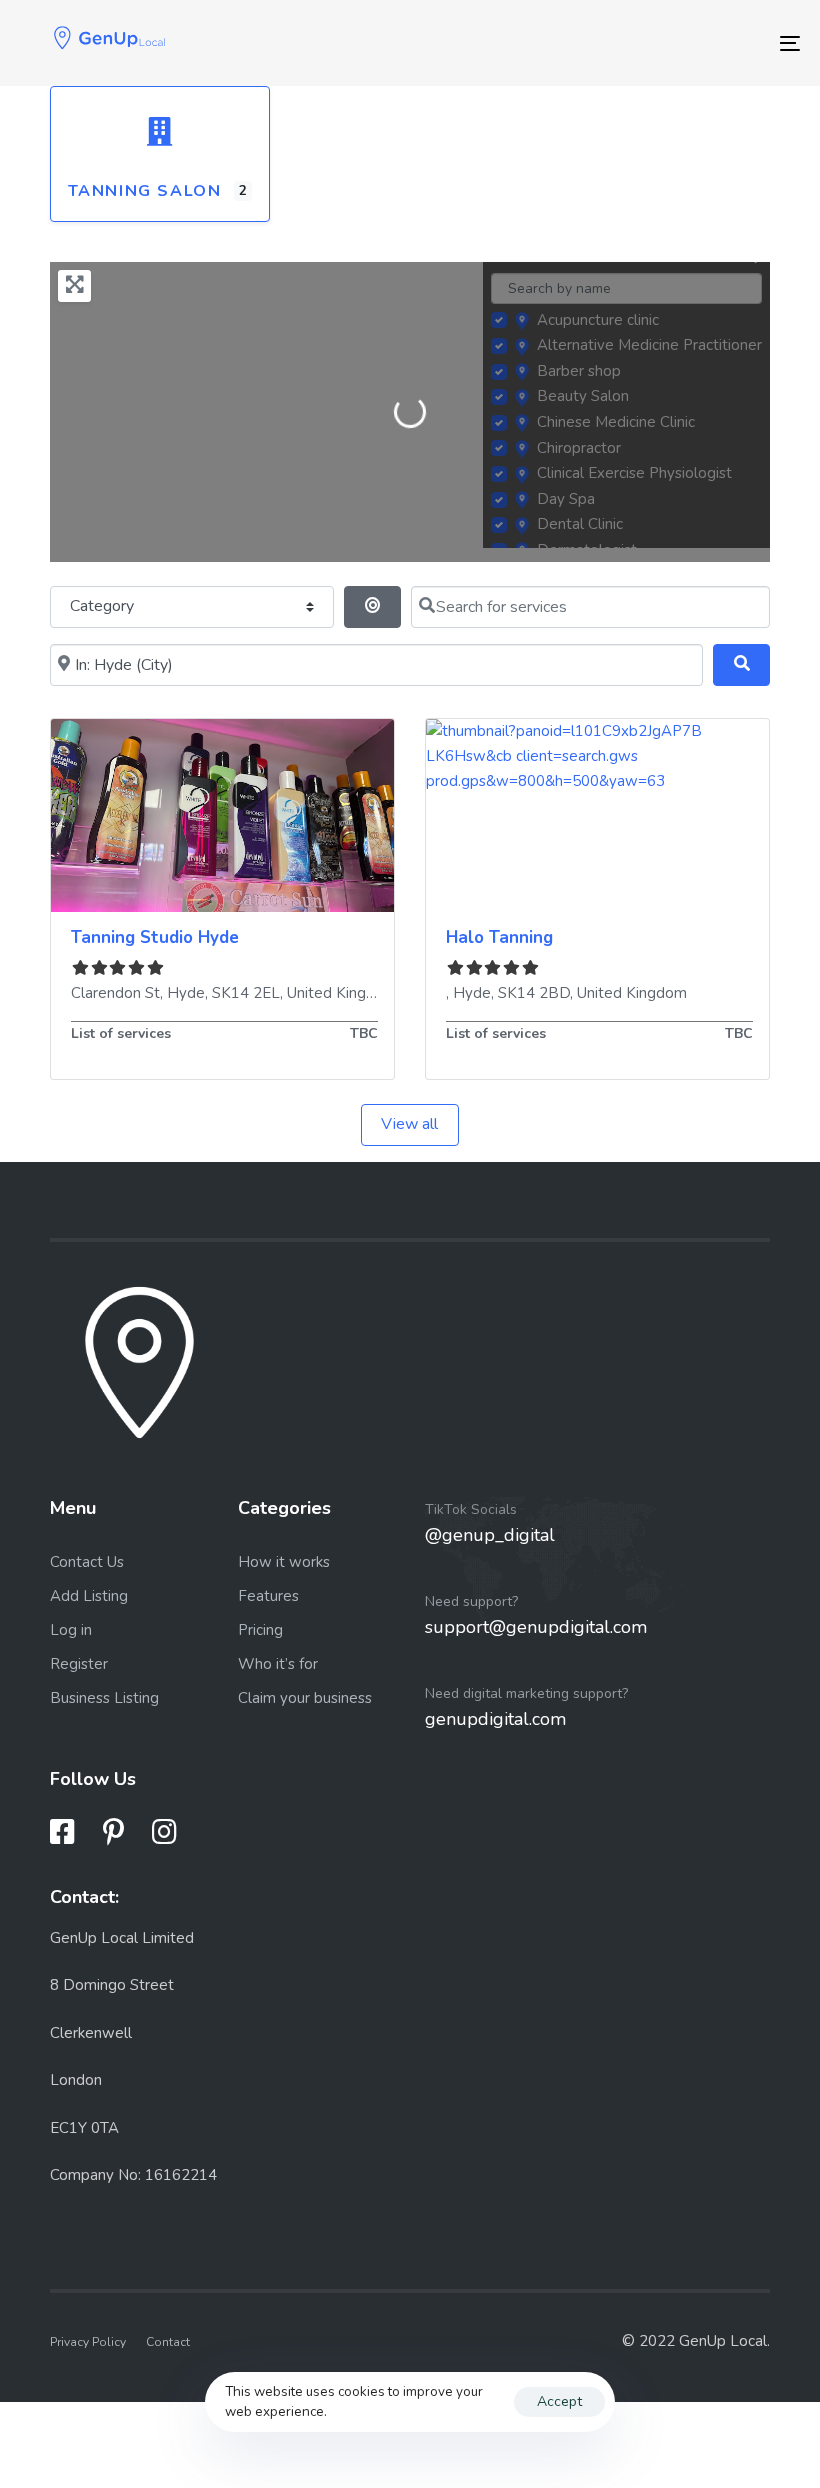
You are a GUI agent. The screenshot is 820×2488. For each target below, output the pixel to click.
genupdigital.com (495, 1719)
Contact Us (87, 1562)
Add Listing (89, 1596)
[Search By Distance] (372, 607)
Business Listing (104, 1698)
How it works (284, 1562)
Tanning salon (145, 191)
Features (268, 1596)
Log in (71, 1630)
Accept (559, 2401)
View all (409, 1124)
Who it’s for (278, 1664)
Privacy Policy (88, 2342)
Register (79, 1664)
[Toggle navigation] (670, 43)
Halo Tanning (499, 937)
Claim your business (305, 1698)
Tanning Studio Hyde (155, 937)
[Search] (741, 665)
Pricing (260, 1630)
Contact (168, 2342)
